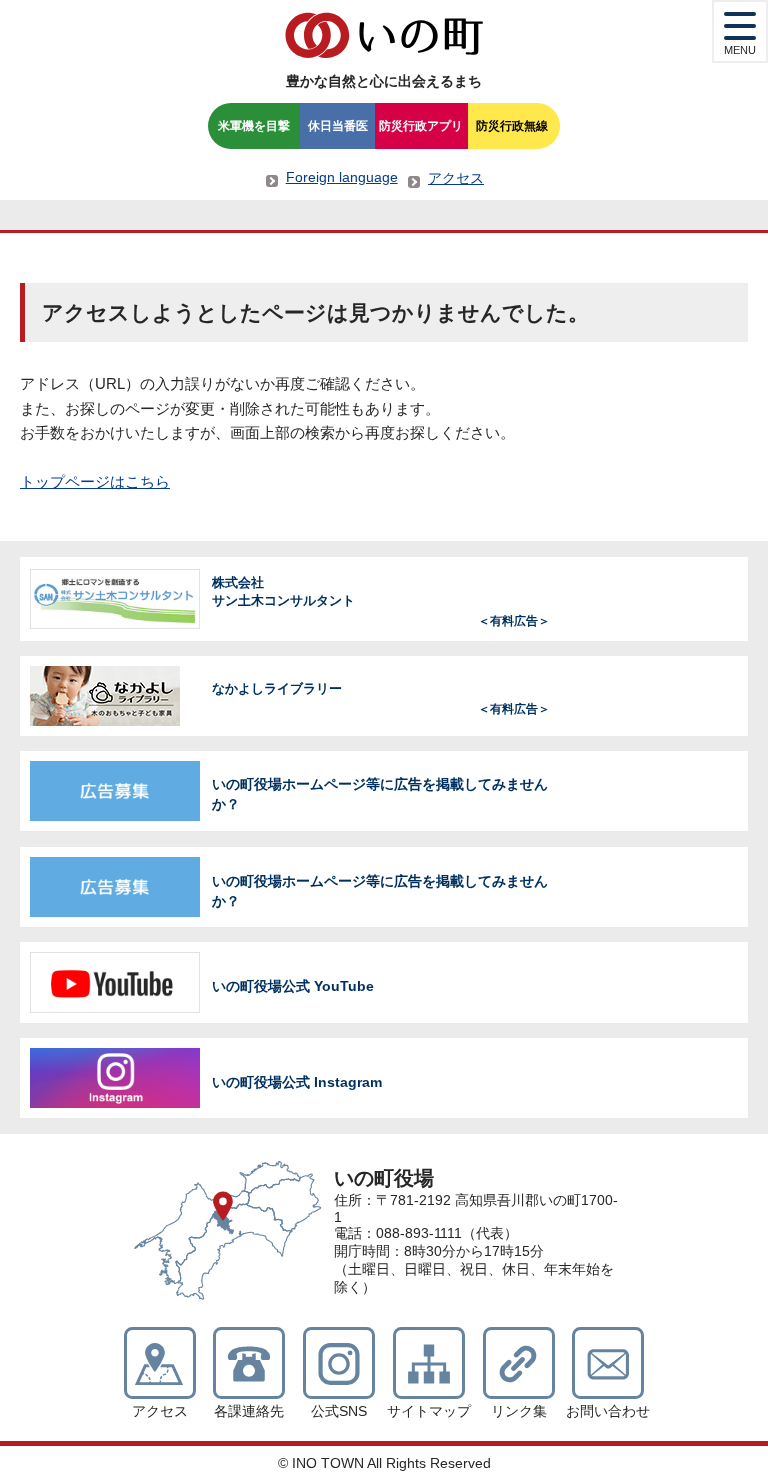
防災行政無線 (512, 126)
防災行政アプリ (421, 126)
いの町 (384, 35)
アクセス (456, 178)
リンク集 (519, 1411)
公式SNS (339, 1411)
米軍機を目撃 (254, 126)
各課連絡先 (249, 1411)
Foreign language (342, 177)
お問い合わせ (608, 1411)
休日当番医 (338, 126)
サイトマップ (429, 1411)
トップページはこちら (95, 481)
